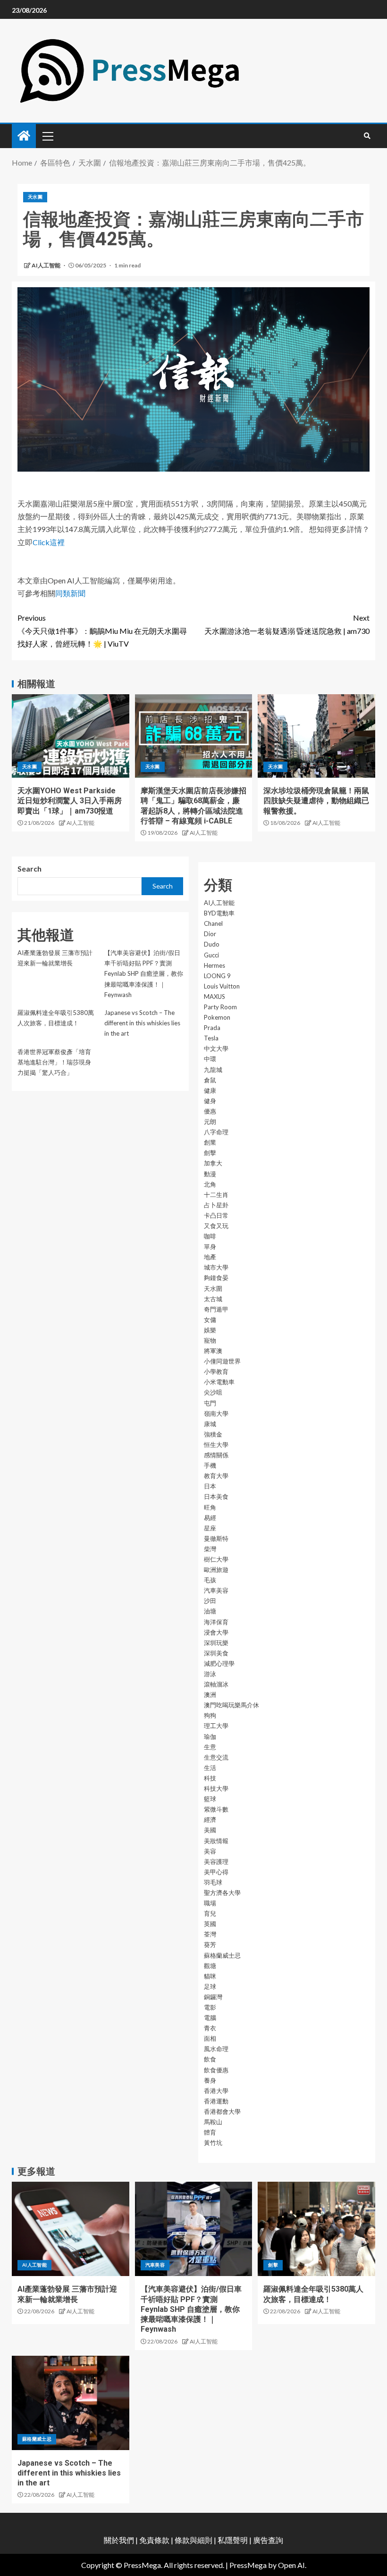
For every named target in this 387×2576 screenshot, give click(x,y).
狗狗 (210, 1715)
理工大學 (216, 1726)
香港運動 (216, 2101)
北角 (210, 1184)
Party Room (220, 1007)
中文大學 (216, 1048)
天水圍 (35, 197)
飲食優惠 (216, 2070)
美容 (210, 1851)
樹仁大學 (216, 1559)
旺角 (210, 1507)
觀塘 (210, 1966)
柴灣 (210, 1549)
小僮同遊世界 (222, 1361)
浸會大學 (216, 1632)
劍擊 (210, 1153)
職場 (210, 1903)
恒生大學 (216, 1445)
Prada (212, 1028)
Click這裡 (49, 542)
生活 (210, 1768)
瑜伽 (210, 1737)
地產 (210, 1257)
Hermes (215, 965)
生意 (210, 1747)
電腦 (210, 2018)
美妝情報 (216, 1841)
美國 (210, 1830)
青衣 (210, 2028)
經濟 (210, 1820)
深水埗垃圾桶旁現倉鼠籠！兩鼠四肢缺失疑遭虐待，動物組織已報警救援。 (316, 801)
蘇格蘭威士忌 (222, 1955)
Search (29, 868)
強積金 (213, 1434)
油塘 (210, 1611)
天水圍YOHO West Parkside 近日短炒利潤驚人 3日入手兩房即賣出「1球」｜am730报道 (70, 801)
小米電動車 (219, 1382)
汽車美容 (216, 1590)
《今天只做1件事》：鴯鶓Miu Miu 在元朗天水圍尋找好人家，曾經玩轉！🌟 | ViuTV (102, 630)
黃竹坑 (213, 2143)
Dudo (212, 944)
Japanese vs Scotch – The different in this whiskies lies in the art (142, 1023)
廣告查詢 (268, 2540)
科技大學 (216, 1788)
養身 (210, 2080)
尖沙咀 (213, 1392)
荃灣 (210, 1934)
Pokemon (217, 1017)
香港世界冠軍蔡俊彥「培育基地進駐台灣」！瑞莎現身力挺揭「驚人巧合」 (54, 1062)
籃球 (210, 1799)
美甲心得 (216, 1872)
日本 (210, 1486)
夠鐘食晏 (216, 1278)
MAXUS (215, 997)
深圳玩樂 (216, 1643)
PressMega (248, 2565)
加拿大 (213, 1163)
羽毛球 (213, 1882)
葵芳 (210, 1944)
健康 (210, 1090)
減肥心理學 (219, 1663)
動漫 (210, 1174)
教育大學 (216, 1476)
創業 (210, 1142)
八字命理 (216, 1132)
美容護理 (216, 1861)
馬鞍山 (213, 2122)
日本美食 (216, 1496)
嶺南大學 (216, 1413)
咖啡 (210, 1236)
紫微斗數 (216, 1809)
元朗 (210, 1122)
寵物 (210, 1340)
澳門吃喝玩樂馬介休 (231, 1705)
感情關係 (216, 1455)
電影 (210, 2007)
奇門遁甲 (216, 1309)
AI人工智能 (46, 265)
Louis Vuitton (222, 986)
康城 (210, 1424)
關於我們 (120, 2540)
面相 (210, 2038)
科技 (210, 1778)
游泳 (210, 1674)
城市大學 (216, 1267)
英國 (210, 1924)
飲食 (210, 2059)
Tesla (211, 1038)
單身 (210, 1246)
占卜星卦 (216, 1205)
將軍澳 (213, 1351)
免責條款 (154, 2540)
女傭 (210, 1320)
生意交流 (216, 1757)
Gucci (211, 955)
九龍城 (213, 1070)
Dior (210, 934)
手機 (210, 1465)
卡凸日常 (216, 1215)
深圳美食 (216, 1653)
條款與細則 (193, 2540)
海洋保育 (216, 1622)
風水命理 (216, 2049)
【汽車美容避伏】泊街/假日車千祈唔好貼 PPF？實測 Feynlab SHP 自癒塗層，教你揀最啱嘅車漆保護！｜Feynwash (144, 973)
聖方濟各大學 (222, 1893)
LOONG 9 (217, 976)
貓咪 (210, 1976)
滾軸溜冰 (216, 1684)
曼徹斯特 (216, 1538)
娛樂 (210, 1330)
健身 (210, 1101)
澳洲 (210, 1695)
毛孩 (210, 1580)
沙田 (210, 1601)
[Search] (367, 136)
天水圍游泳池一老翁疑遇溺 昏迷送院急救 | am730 (287, 624)
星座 (210, 1528)
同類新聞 (70, 593)
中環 (210, 1059)
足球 (210, 1986)
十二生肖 (216, 1195)
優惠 (210, 1111)
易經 (210, 1518)
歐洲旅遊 (216, 1570)
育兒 (210, 1913)
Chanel (213, 923)
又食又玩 (216, 1226)
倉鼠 (210, 1080)
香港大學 (216, 2091)
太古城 (213, 1299)
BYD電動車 (219, 913)
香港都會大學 (222, 2111)
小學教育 (216, 1371)
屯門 (210, 1403)
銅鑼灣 (213, 1997)
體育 (210, 2132)
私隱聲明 (233, 2540)
